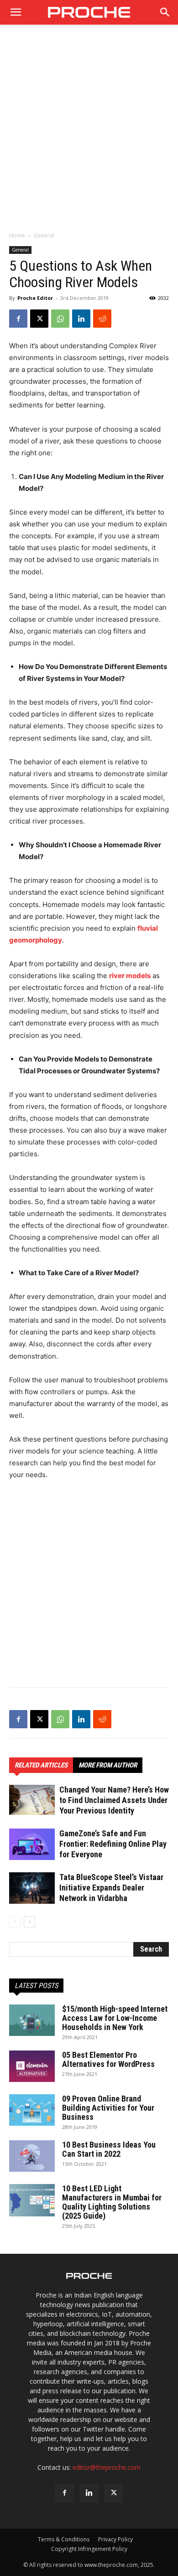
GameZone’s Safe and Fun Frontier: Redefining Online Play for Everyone (113, 1844)
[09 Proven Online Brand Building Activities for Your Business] (32, 2110)
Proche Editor (35, 298)
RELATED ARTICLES (41, 1765)
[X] (39, 319)
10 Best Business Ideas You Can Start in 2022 (109, 2149)
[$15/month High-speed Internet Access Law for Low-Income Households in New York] (32, 2020)
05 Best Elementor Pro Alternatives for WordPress (108, 2059)
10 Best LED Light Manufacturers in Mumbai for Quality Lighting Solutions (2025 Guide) (112, 2202)
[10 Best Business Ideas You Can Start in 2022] (32, 2156)
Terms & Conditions (64, 2539)
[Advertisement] (89, 133)
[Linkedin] (81, 319)
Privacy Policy (115, 2539)
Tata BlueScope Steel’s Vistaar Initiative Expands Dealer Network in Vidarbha (111, 1888)
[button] (165, 12)
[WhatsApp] (60, 319)
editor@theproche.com (107, 2467)
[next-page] (29, 1922)
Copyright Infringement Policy (89, 2549)
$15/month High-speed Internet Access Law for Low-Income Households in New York (115, 2018)
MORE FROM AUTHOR (108, 1765)
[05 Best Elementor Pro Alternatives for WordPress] (32, 2066)
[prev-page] (15, 1922)
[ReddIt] (102, 319)
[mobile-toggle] (16, 12)
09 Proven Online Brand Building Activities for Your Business (108, 2108)
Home (17, 235)
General (44, 235)
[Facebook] (18, 319)
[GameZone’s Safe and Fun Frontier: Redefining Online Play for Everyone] (32, 1844)
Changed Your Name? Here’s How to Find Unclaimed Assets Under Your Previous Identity (114, 1800)
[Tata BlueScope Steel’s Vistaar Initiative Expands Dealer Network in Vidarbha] (32, 1888)
